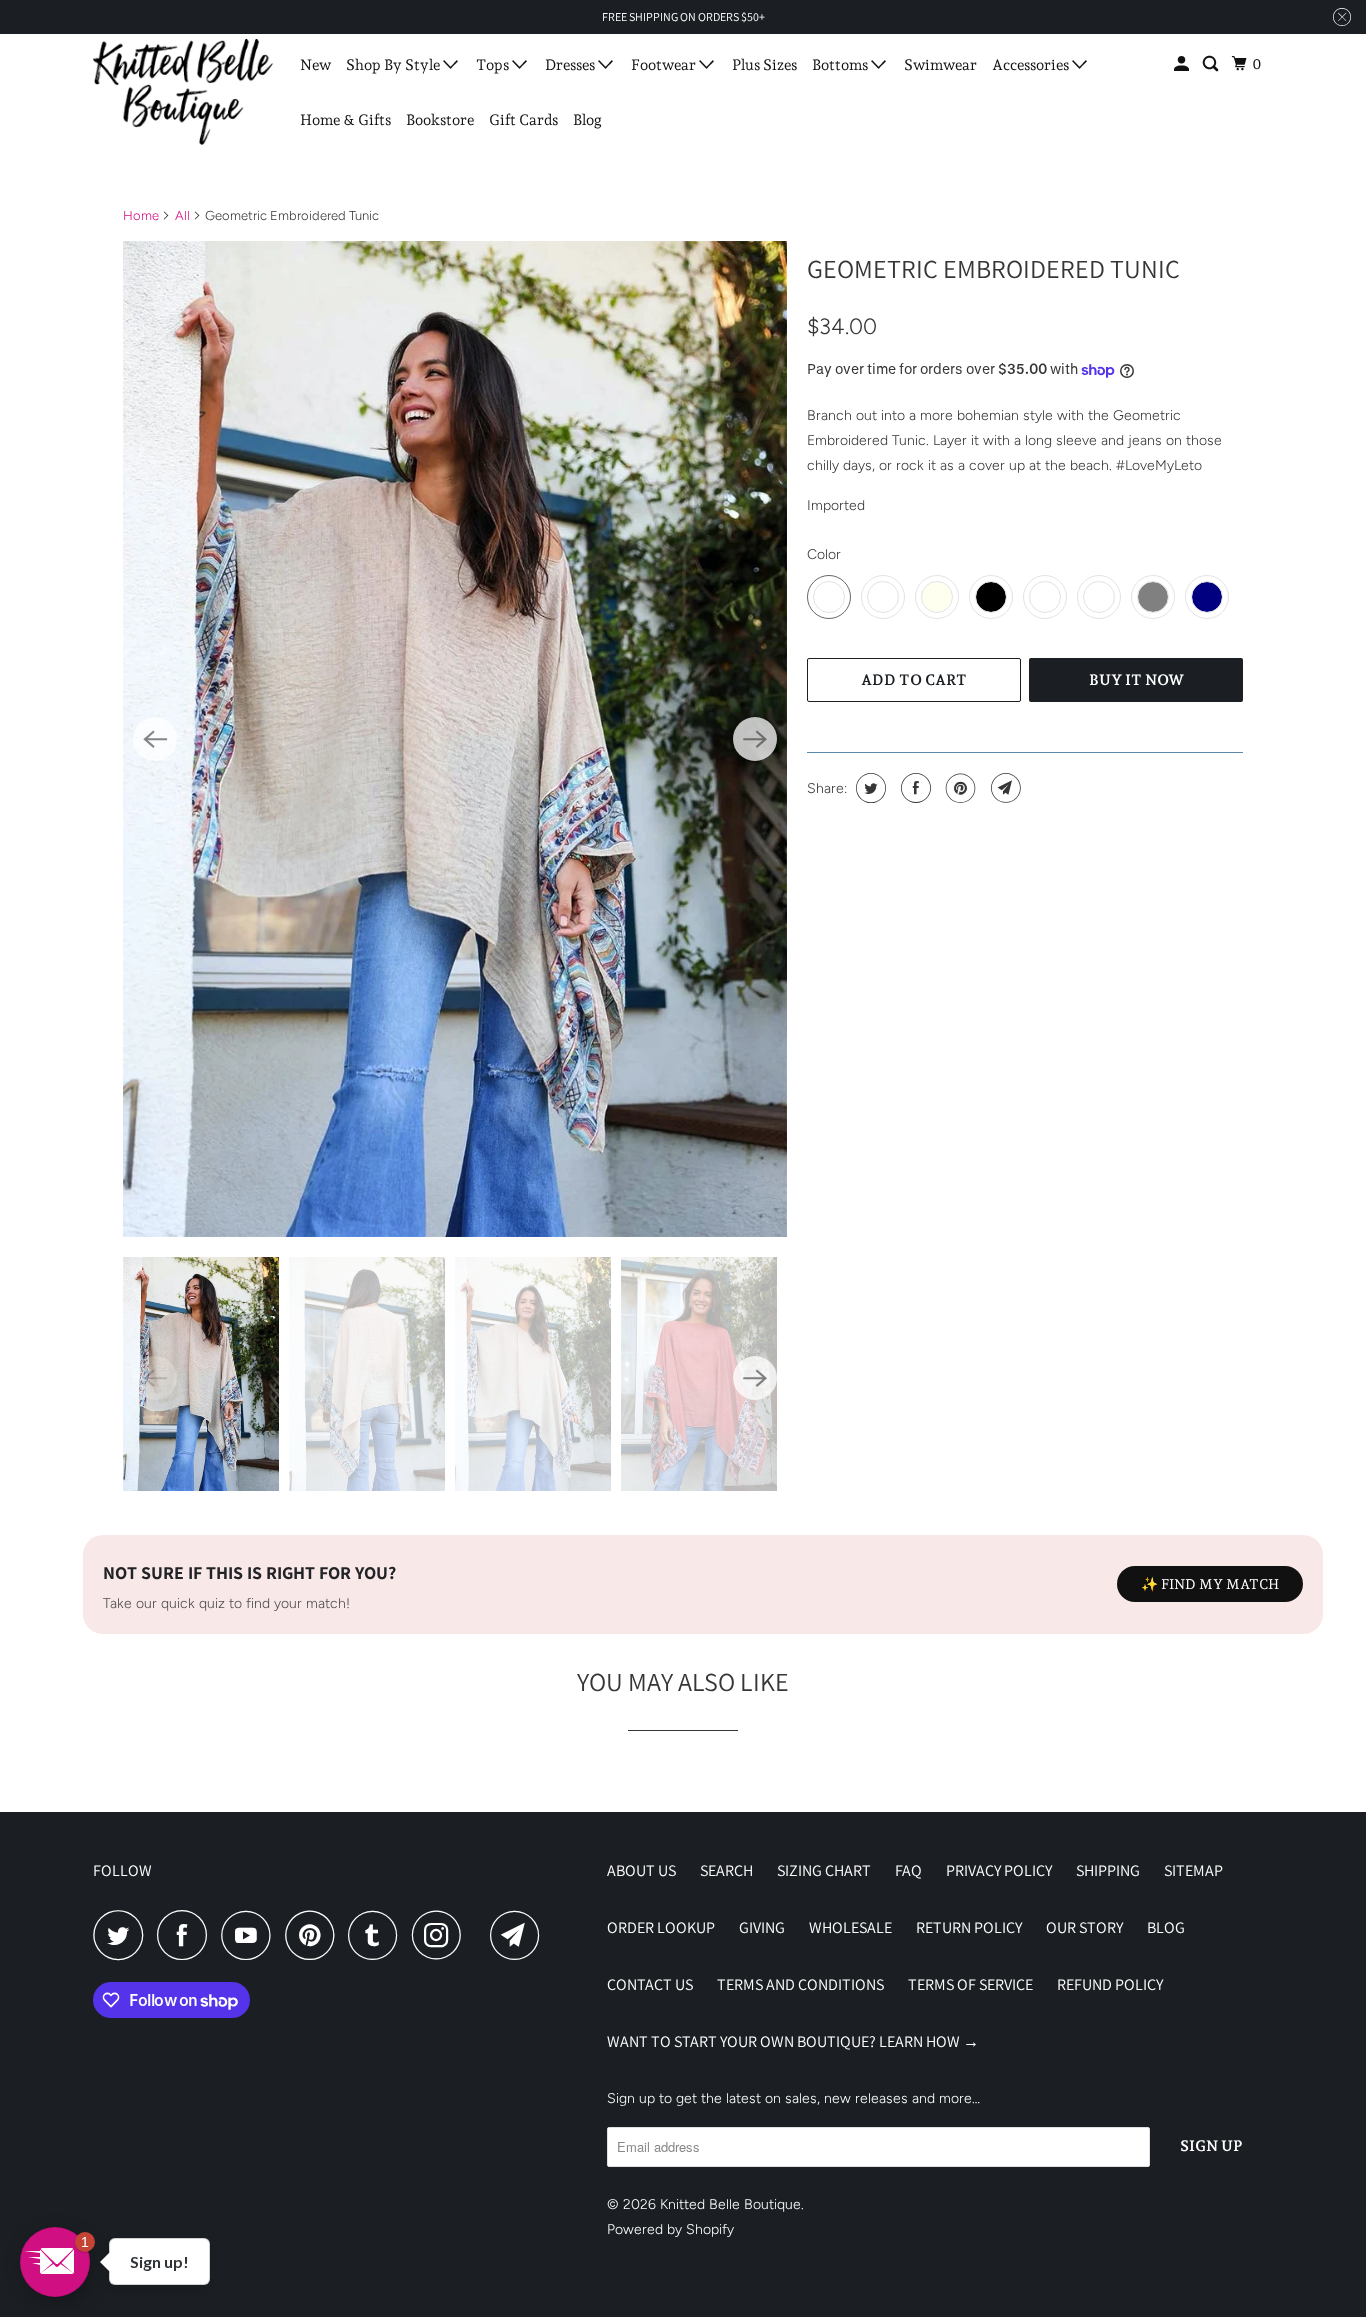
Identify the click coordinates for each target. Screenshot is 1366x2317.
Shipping (1108, 1870)
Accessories (1032, 65)
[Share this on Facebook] (913, 788)
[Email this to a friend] (1003, 788)
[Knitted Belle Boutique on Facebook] (187, 1935)
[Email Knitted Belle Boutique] (520, 1935)
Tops (494, 65)
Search (726, 1870)
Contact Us (650, 1984)
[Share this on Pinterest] (958, 788)
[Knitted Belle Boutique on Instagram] (442, 1935)
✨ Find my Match (1210, 1584)
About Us (641, 1870)
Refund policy (1110, 1984)
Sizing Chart (824, 1870)
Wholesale (850, 1927)
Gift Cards (523, 120)
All (182, 215)
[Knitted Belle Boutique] (183, 92)
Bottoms (841, 65)
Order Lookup (661, 1927)
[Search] (1212, 64)
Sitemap (1193, 1870)
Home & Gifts (345, 120)
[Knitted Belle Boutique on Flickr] (481, 1935)
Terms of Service (970, 1984)
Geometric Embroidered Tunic (993, 268)
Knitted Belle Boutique (730, 2204)
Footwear (665, 65)
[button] (55, 2262)
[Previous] (155, 739)
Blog (587, 120)
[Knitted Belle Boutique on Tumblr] (378, 1935)
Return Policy (969, 1927)
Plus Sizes (764, 65)
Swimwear (940, 65)
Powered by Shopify (670, 2229)
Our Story (1084, 1927)
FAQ (908, 1870)
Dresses (571, 65)
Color (824, 554)
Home (141, 215)
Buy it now (1136, 680)
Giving (762, 1927)
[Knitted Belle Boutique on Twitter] (123, 1935)
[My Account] (1183, 64)
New (315, 65)
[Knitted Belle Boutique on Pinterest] (314, 1935)
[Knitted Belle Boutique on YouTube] (251, 1935)
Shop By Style (394, 65)
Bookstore (440, 120)
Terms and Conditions (800, 1984)
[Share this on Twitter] (868, 788)
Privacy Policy (999, 1870)
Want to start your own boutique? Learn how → (793, 2041)
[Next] (755, 739)
